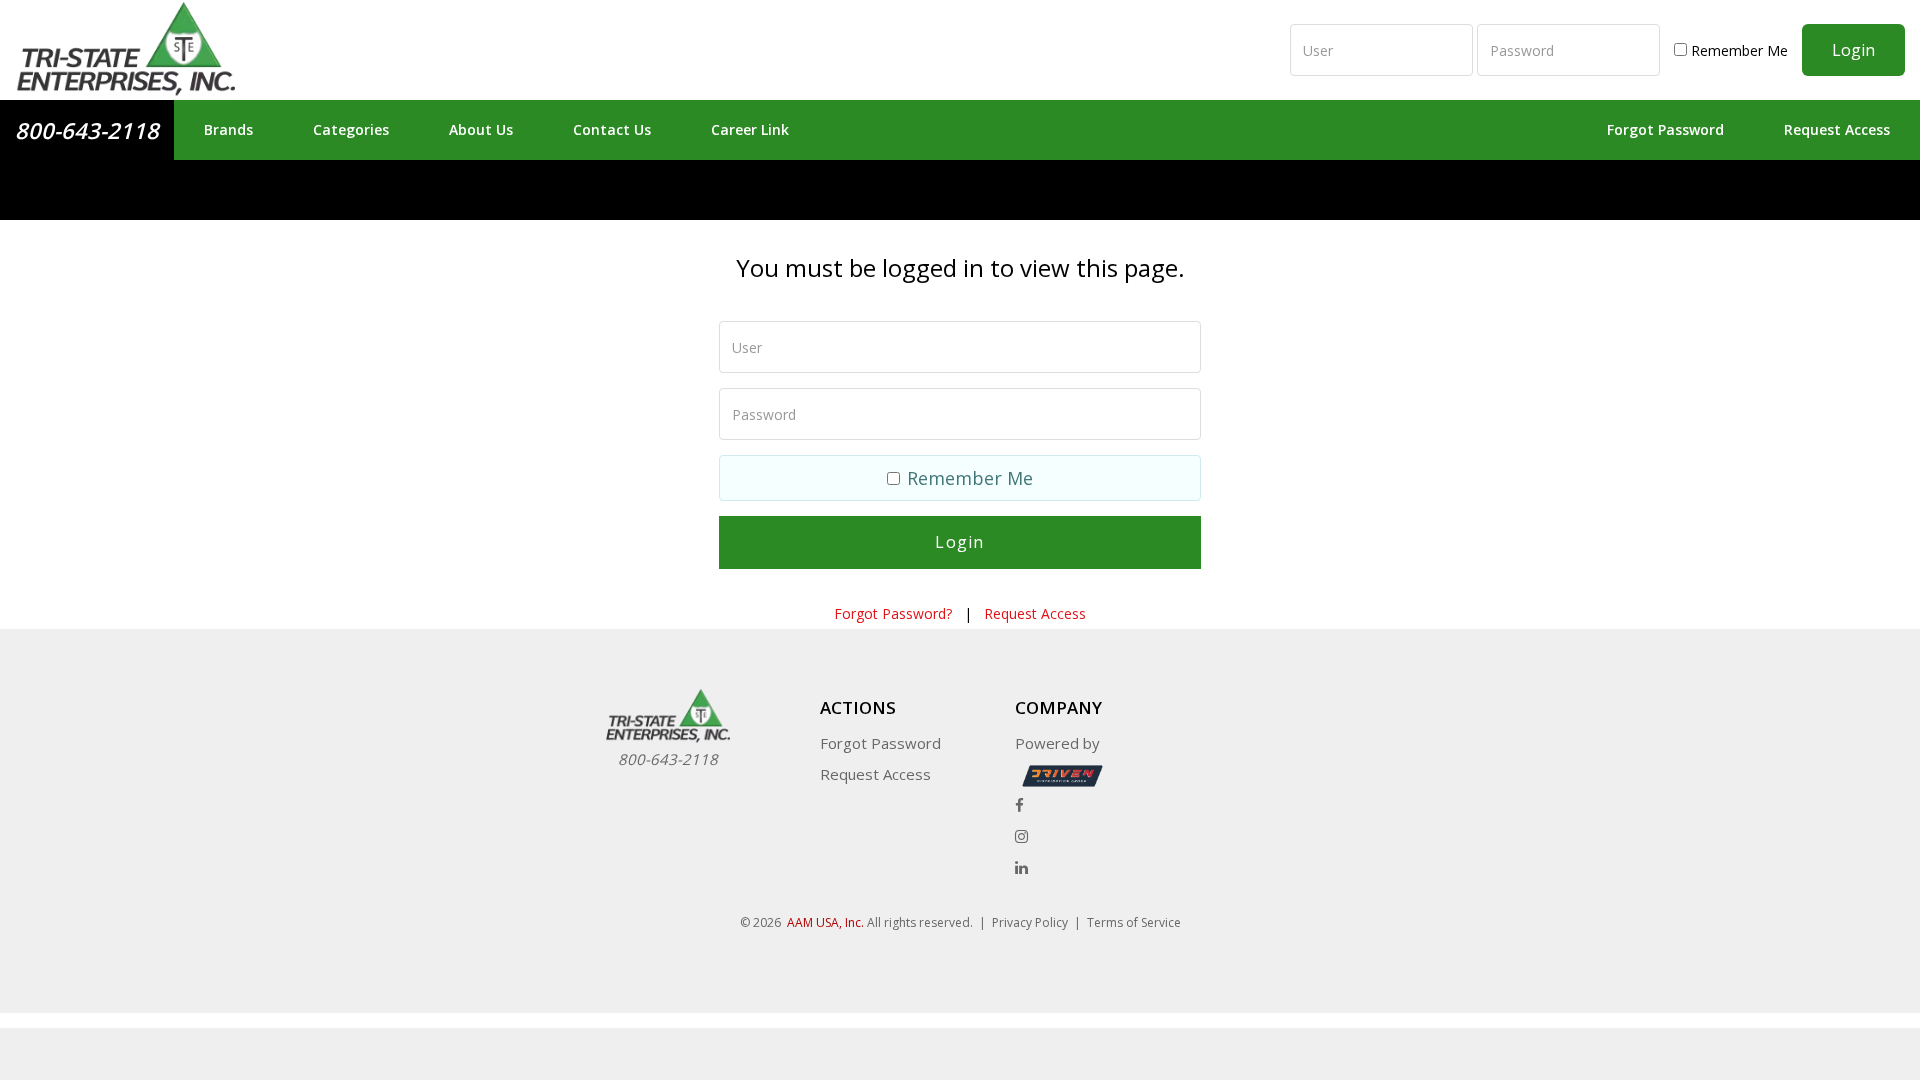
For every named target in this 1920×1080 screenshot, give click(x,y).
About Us (481, 129)
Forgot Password (1665, 129)
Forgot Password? (893, 613)
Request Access (1837, 129)
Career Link (750, 129)
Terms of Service (1134, 922)
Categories (351, 129)
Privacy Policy (1030, 922)
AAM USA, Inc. (825, 922)
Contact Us (612, 129)
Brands (228, 129)
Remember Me (1737, 50)
